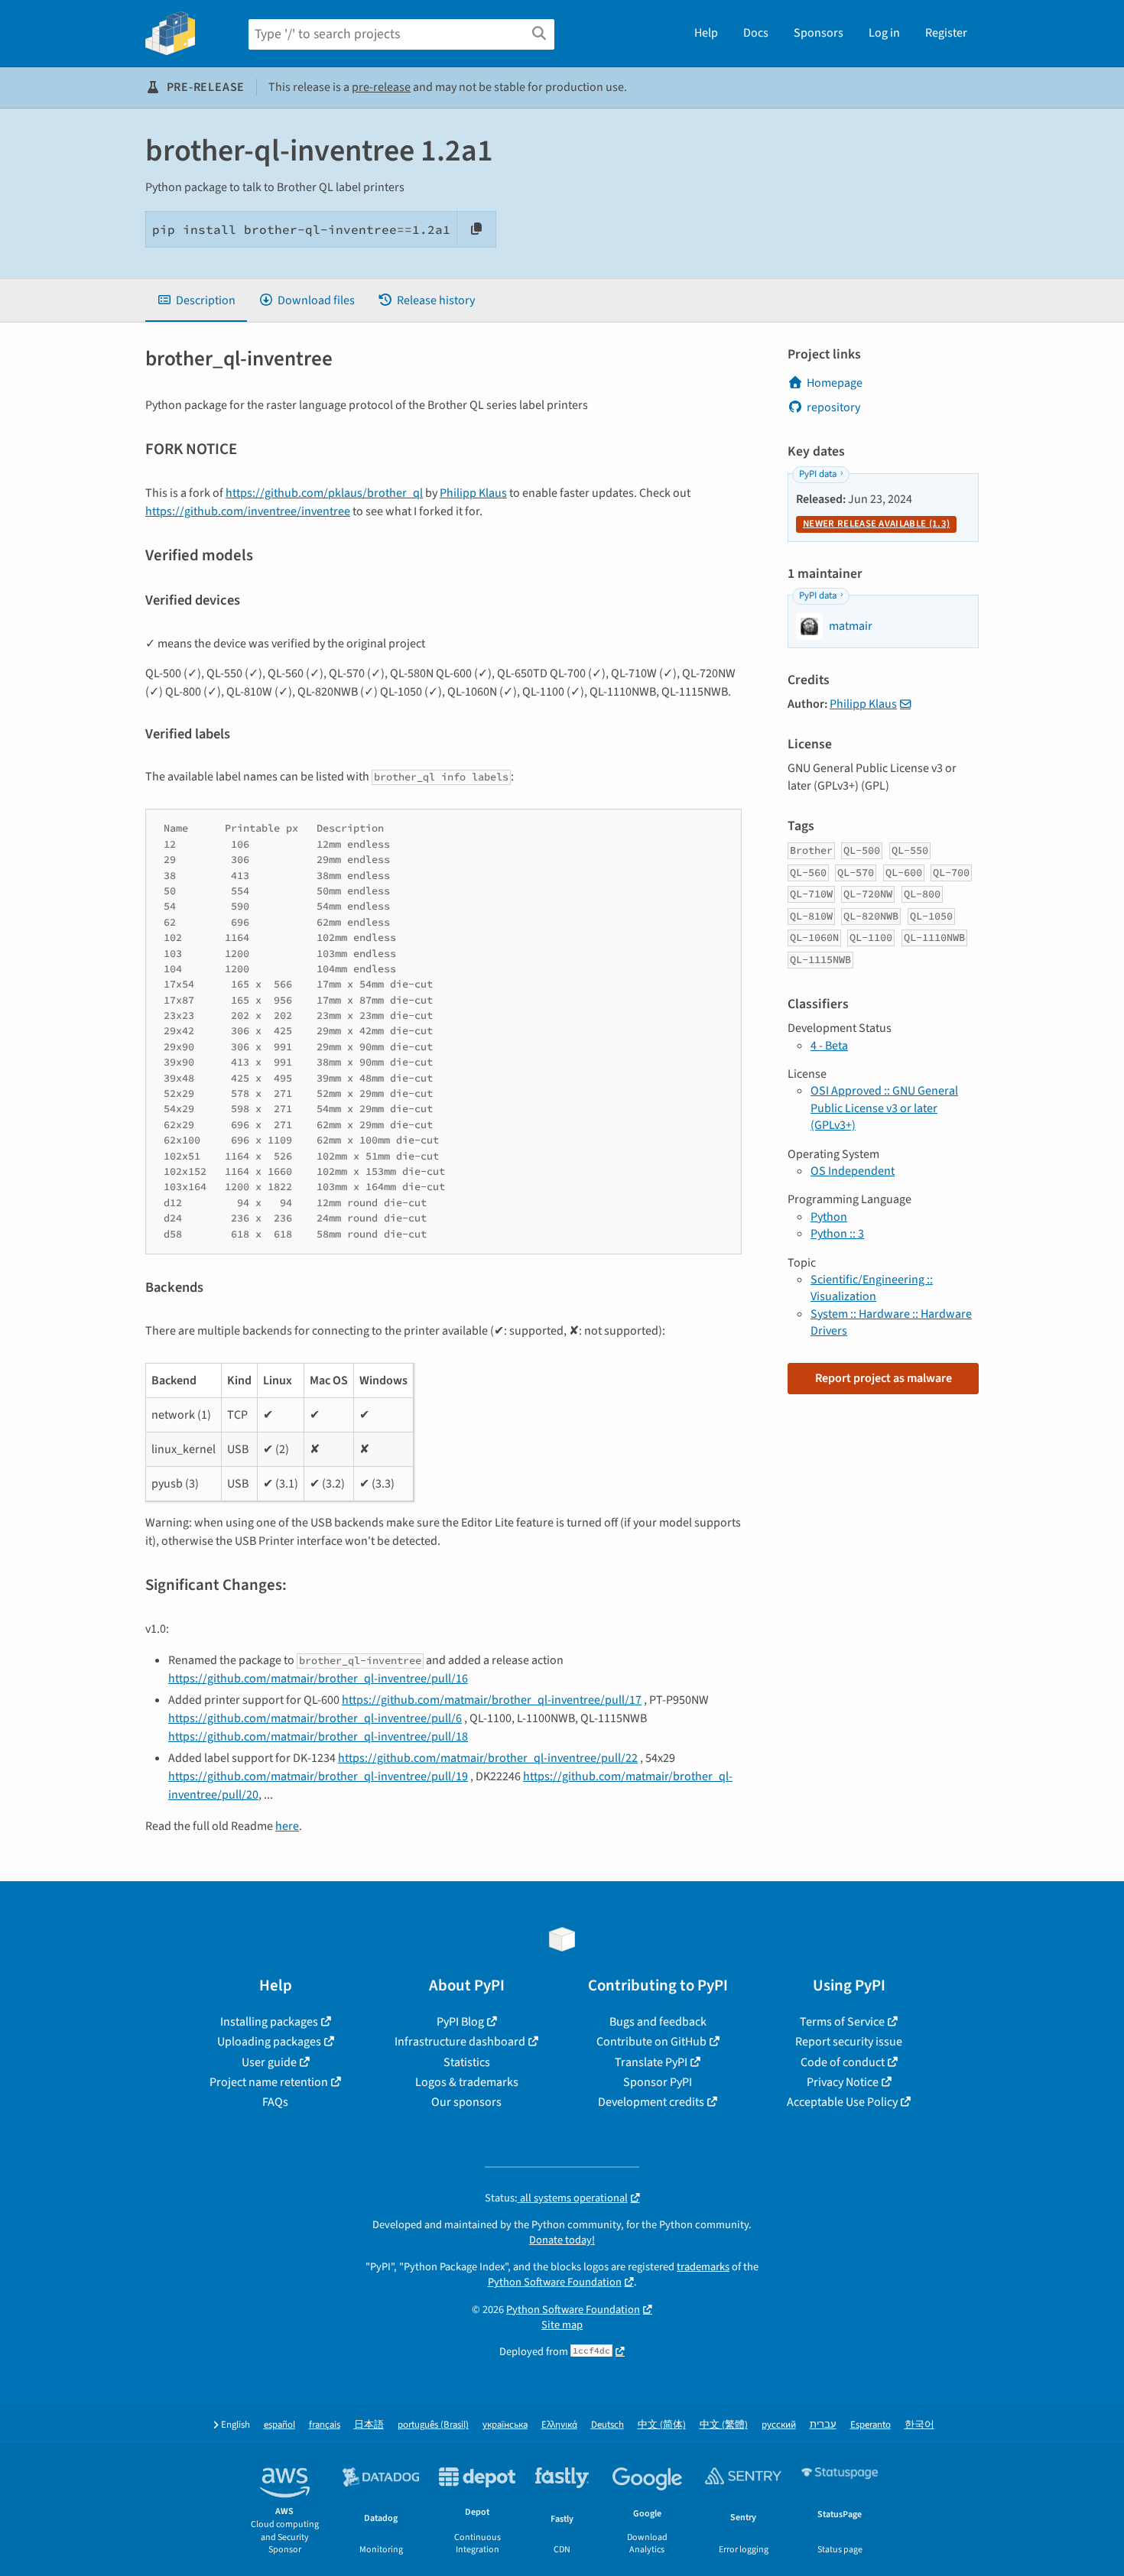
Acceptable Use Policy (842, 2102)
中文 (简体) (662, 2425)
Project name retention (269, 2082)
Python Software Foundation (555, 2282)
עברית (823, 2425)
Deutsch (607, 2425)
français (325, 2425)
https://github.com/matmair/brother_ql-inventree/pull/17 (492, 1700)
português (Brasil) (433, 2425)
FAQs (275, 2102)
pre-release (381, 87)
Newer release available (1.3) (876, 524)
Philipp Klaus (473, 493)
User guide (269, 2062)
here (287, 1826)
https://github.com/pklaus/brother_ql (324, 493)
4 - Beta (829, 1046)
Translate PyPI (651, 2062)
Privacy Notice (843, 2082)
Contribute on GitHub (651, 2042)
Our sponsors (466, 2102)
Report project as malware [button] (884, 1378)
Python (829, 1217)
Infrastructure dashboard (460, 2042)
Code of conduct (843, 2062)
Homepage (835, 383)
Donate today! (562, 2240)
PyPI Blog (460, 2022)
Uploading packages (269, 2042)
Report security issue (849, 2042)
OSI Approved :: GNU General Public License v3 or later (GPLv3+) (884, 1108)
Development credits (651, 2102)
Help (706, 33)
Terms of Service (842, 2022)
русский (779, 2425)
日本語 (369, 2425)
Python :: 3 (837, 1234)
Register (946, 33)
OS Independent (853, 1171)
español (279, 2425)
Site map (562, 2325)
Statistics (467, 2062)
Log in (884, 33)
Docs (756, 33)
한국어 (919, 2425)
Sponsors (819, 33)
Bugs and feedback (658, 2022)
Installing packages (269, 2022)
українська (505, 2425)
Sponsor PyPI (658, 2082)
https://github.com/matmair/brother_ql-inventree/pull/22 (488, 1758)
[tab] (196, 300)
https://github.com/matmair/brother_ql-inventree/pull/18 (318, 1737)
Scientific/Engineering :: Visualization (872, 1288)
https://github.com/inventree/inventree (248, 511)
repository (833, 407)
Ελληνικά (559, 2425)
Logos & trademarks (467, 2082)
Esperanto (871, 2425)
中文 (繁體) (724, 2425)
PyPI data (818, 474)
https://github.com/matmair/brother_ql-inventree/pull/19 (318, 1776)
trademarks (703, 2267)
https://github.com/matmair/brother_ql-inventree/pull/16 (318, 1679)
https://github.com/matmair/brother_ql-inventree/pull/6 (315, 1718)
